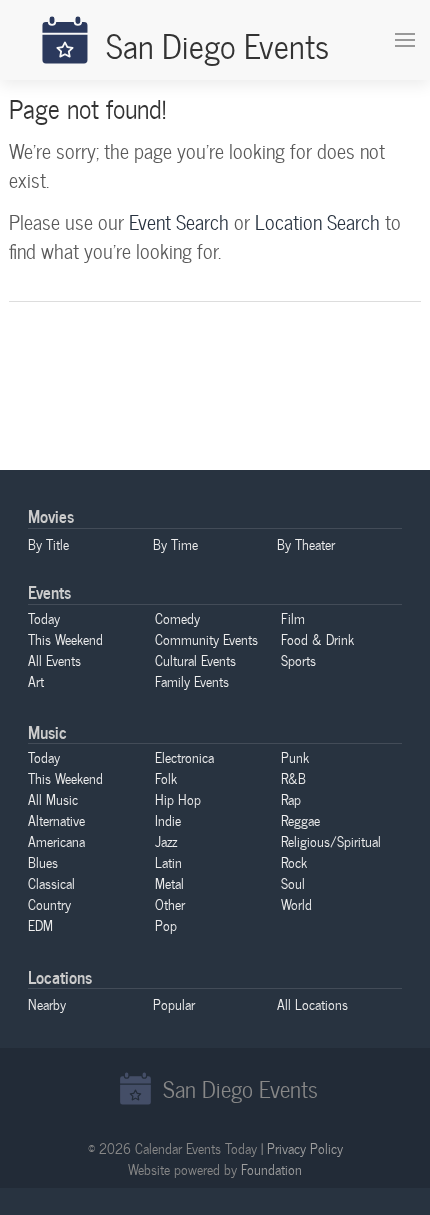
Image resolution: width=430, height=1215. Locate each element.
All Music (53, 799)
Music (47, 731)
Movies (51, 515)
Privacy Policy (305, 1148)
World (296, 904)
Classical (51, 883)
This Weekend (65, 639)
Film (293, 618)
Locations (60, 976)
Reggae (300, 820)
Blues (43, 862)
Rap (291, 799)
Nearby (47, 1004)
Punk (295, 757)
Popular (174, 1004)
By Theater (306, 544)
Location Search (317, 222)
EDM (40, 925)
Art (36, 681)
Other (170, 904)
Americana (56, 841)
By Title (48, 544)
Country (49, 904)
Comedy (177, 618)
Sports (298, 660)
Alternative (56, 820)
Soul (293, 883)
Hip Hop (178, 799)
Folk (166, 778)
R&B (293, 778)
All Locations (312, 1004)
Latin (168, 862)
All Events (54, 660)
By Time (175, 544)
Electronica (184, 757)
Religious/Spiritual (331, 841)
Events (49, 591)
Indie (168, 820)
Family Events (192, 681)
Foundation (271, 1169)
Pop (166, 925)
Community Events (206, 639)
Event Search (179, 222)
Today (44, 618)
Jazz (166, 841)
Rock (294, 862)
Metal (169, 883)
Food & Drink (317, 639)
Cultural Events (195, 660)
